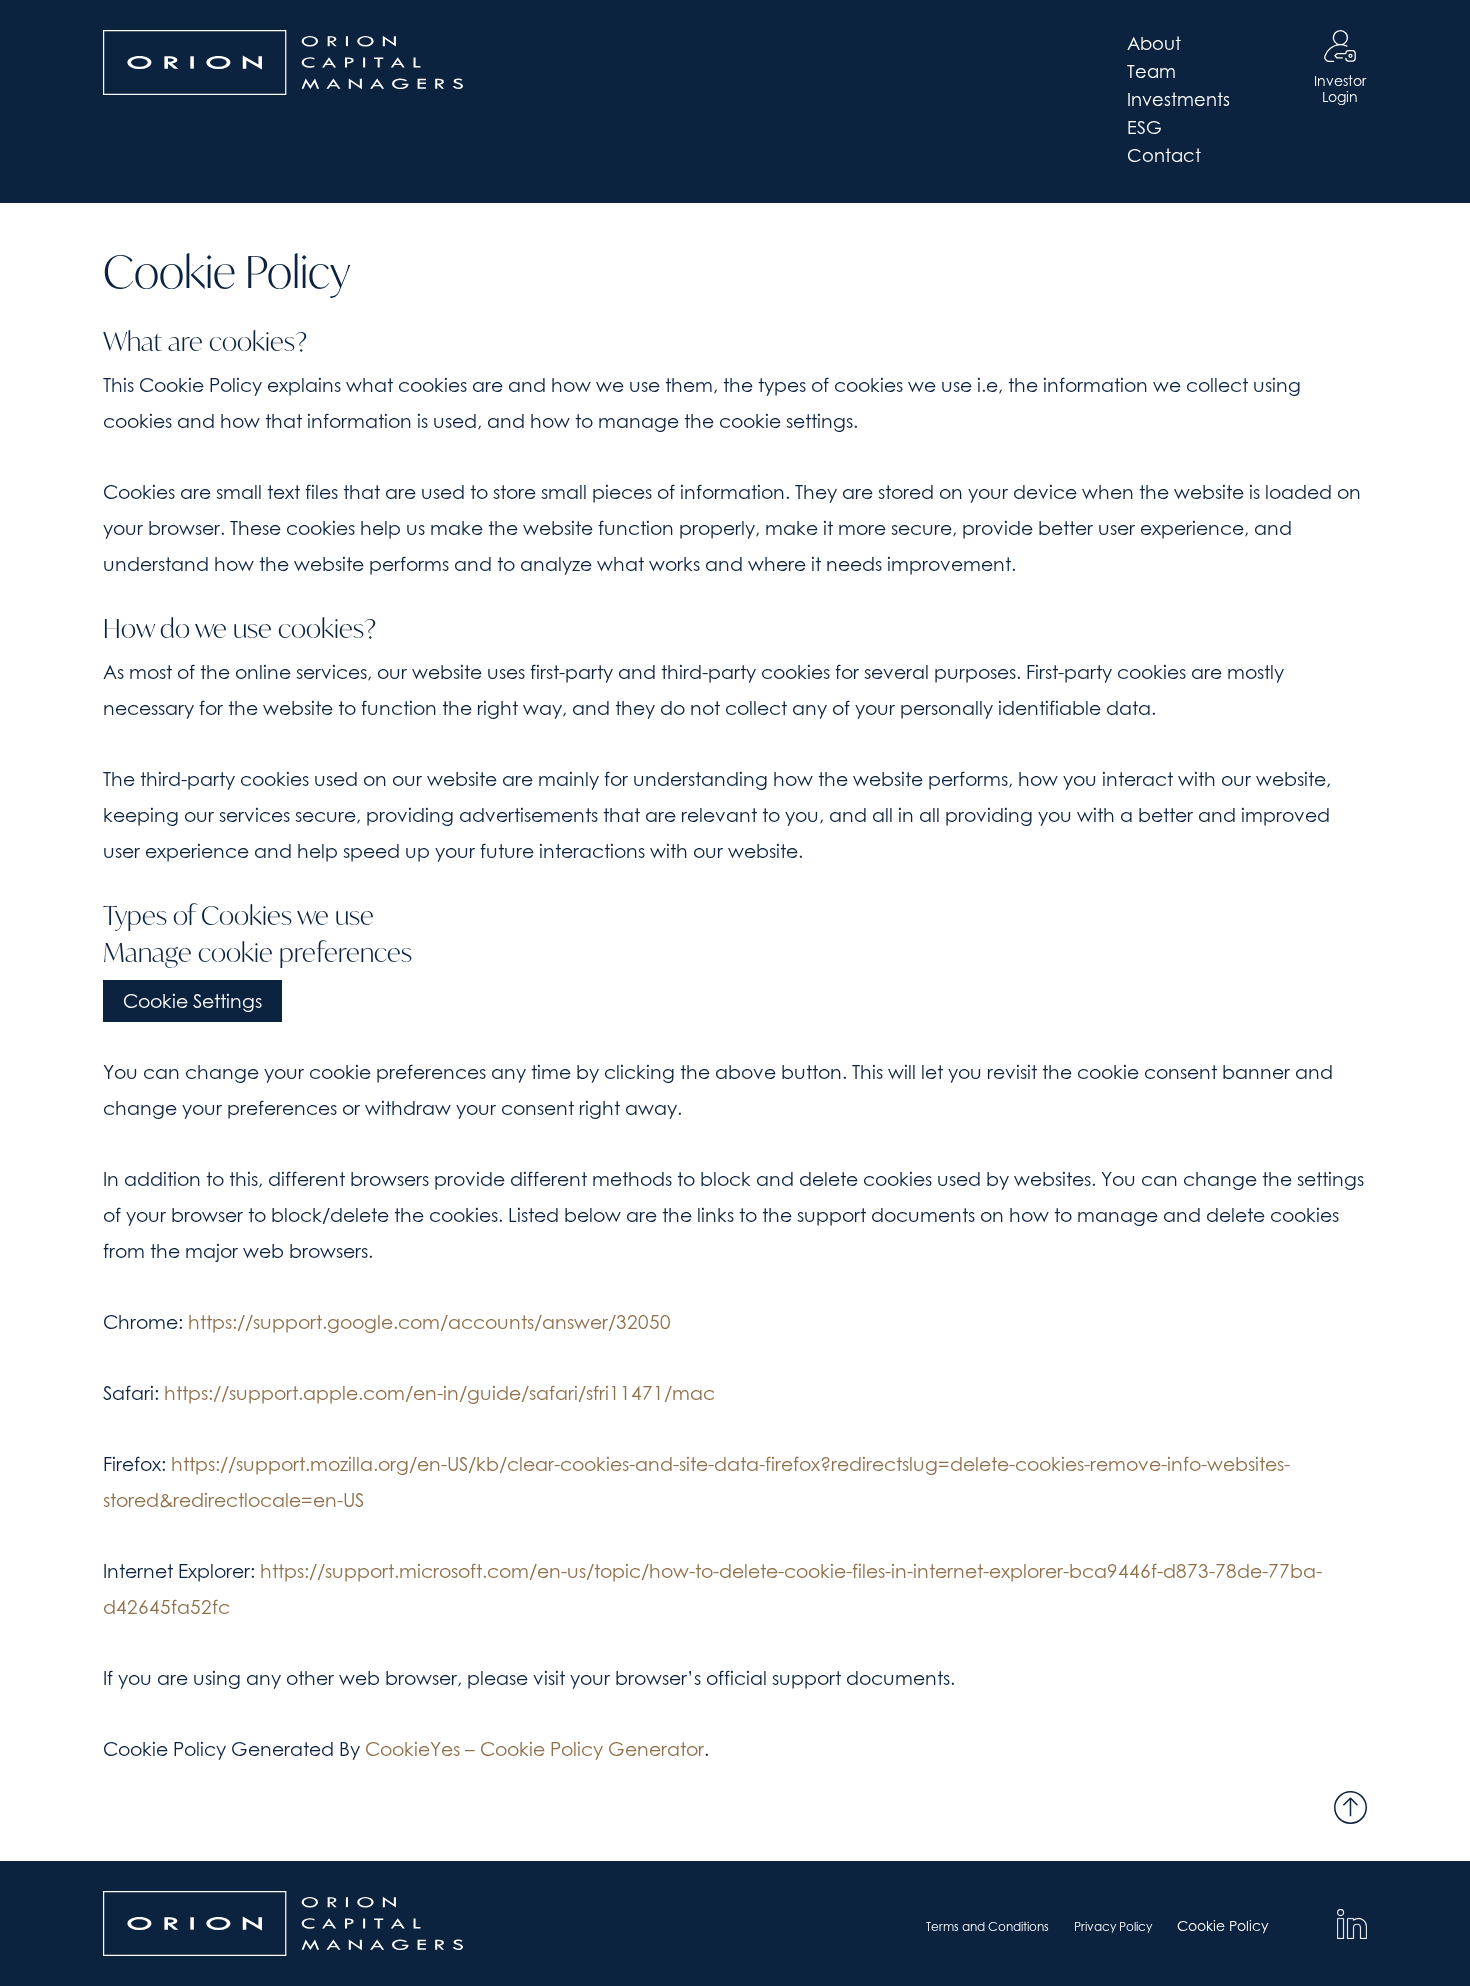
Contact (1164, 155)
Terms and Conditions (987, 1926)
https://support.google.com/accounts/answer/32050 (429, 1322)
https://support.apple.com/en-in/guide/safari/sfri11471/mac (439, 1393)
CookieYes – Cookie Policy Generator (534, 1749)
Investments (1178, 99)
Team (1151, 71)
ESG (1144, 127)
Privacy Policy (1113, 1926)
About (1154, 43)
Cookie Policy (1223, 1925)
